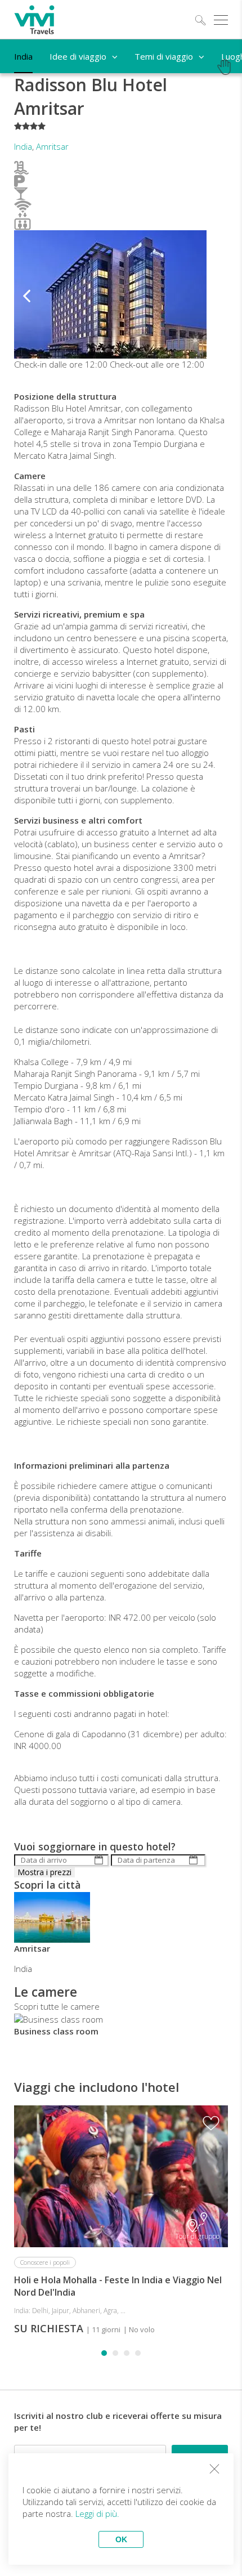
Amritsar (52, 146)
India (23, 146)
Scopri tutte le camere (57, 2006)
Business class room (56, 2031)
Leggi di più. (97, 2514)
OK (121, 2539)
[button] (26, 294)
